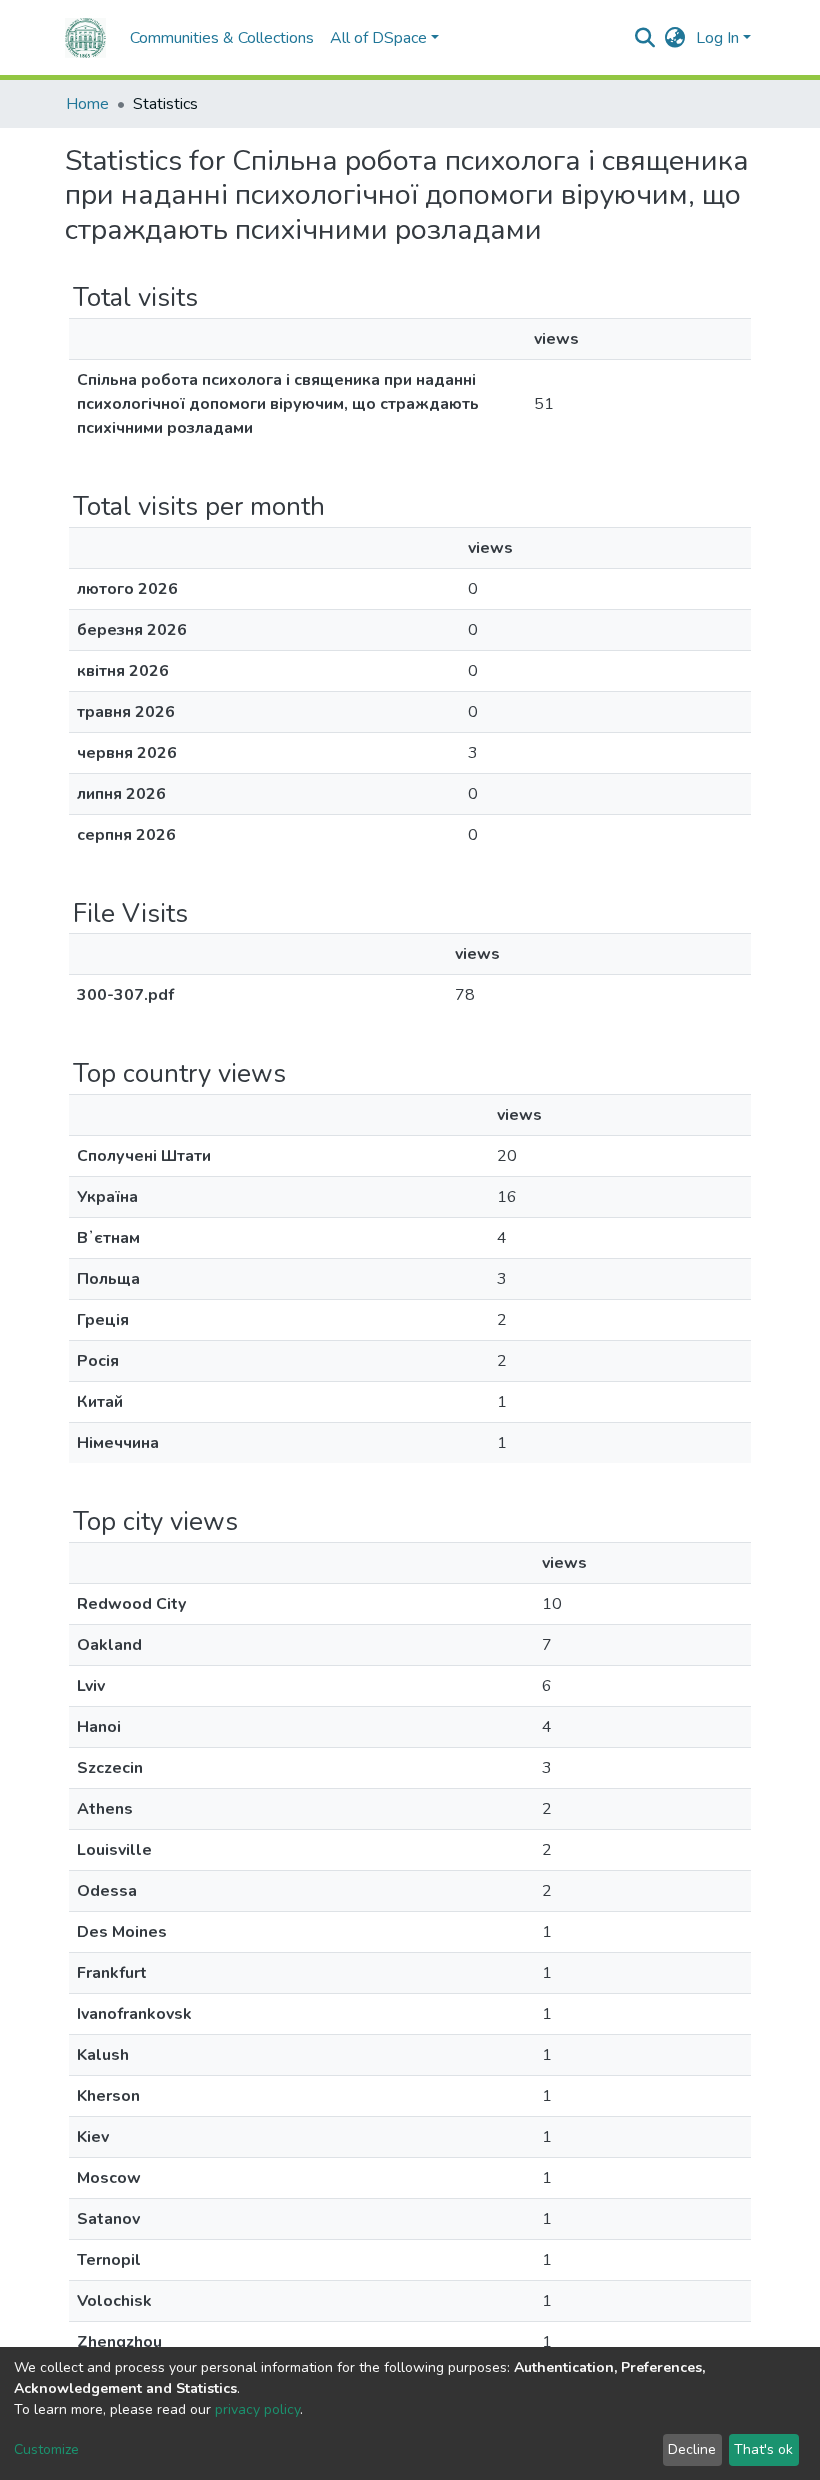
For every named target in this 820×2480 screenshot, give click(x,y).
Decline (692, 2449)
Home (87, 104)
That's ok (763, 2449)
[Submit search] (645, 38)
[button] (675, 38)
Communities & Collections (222, 38)
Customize (46, 2449)
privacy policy (257, 2409)
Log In (717, 38)
